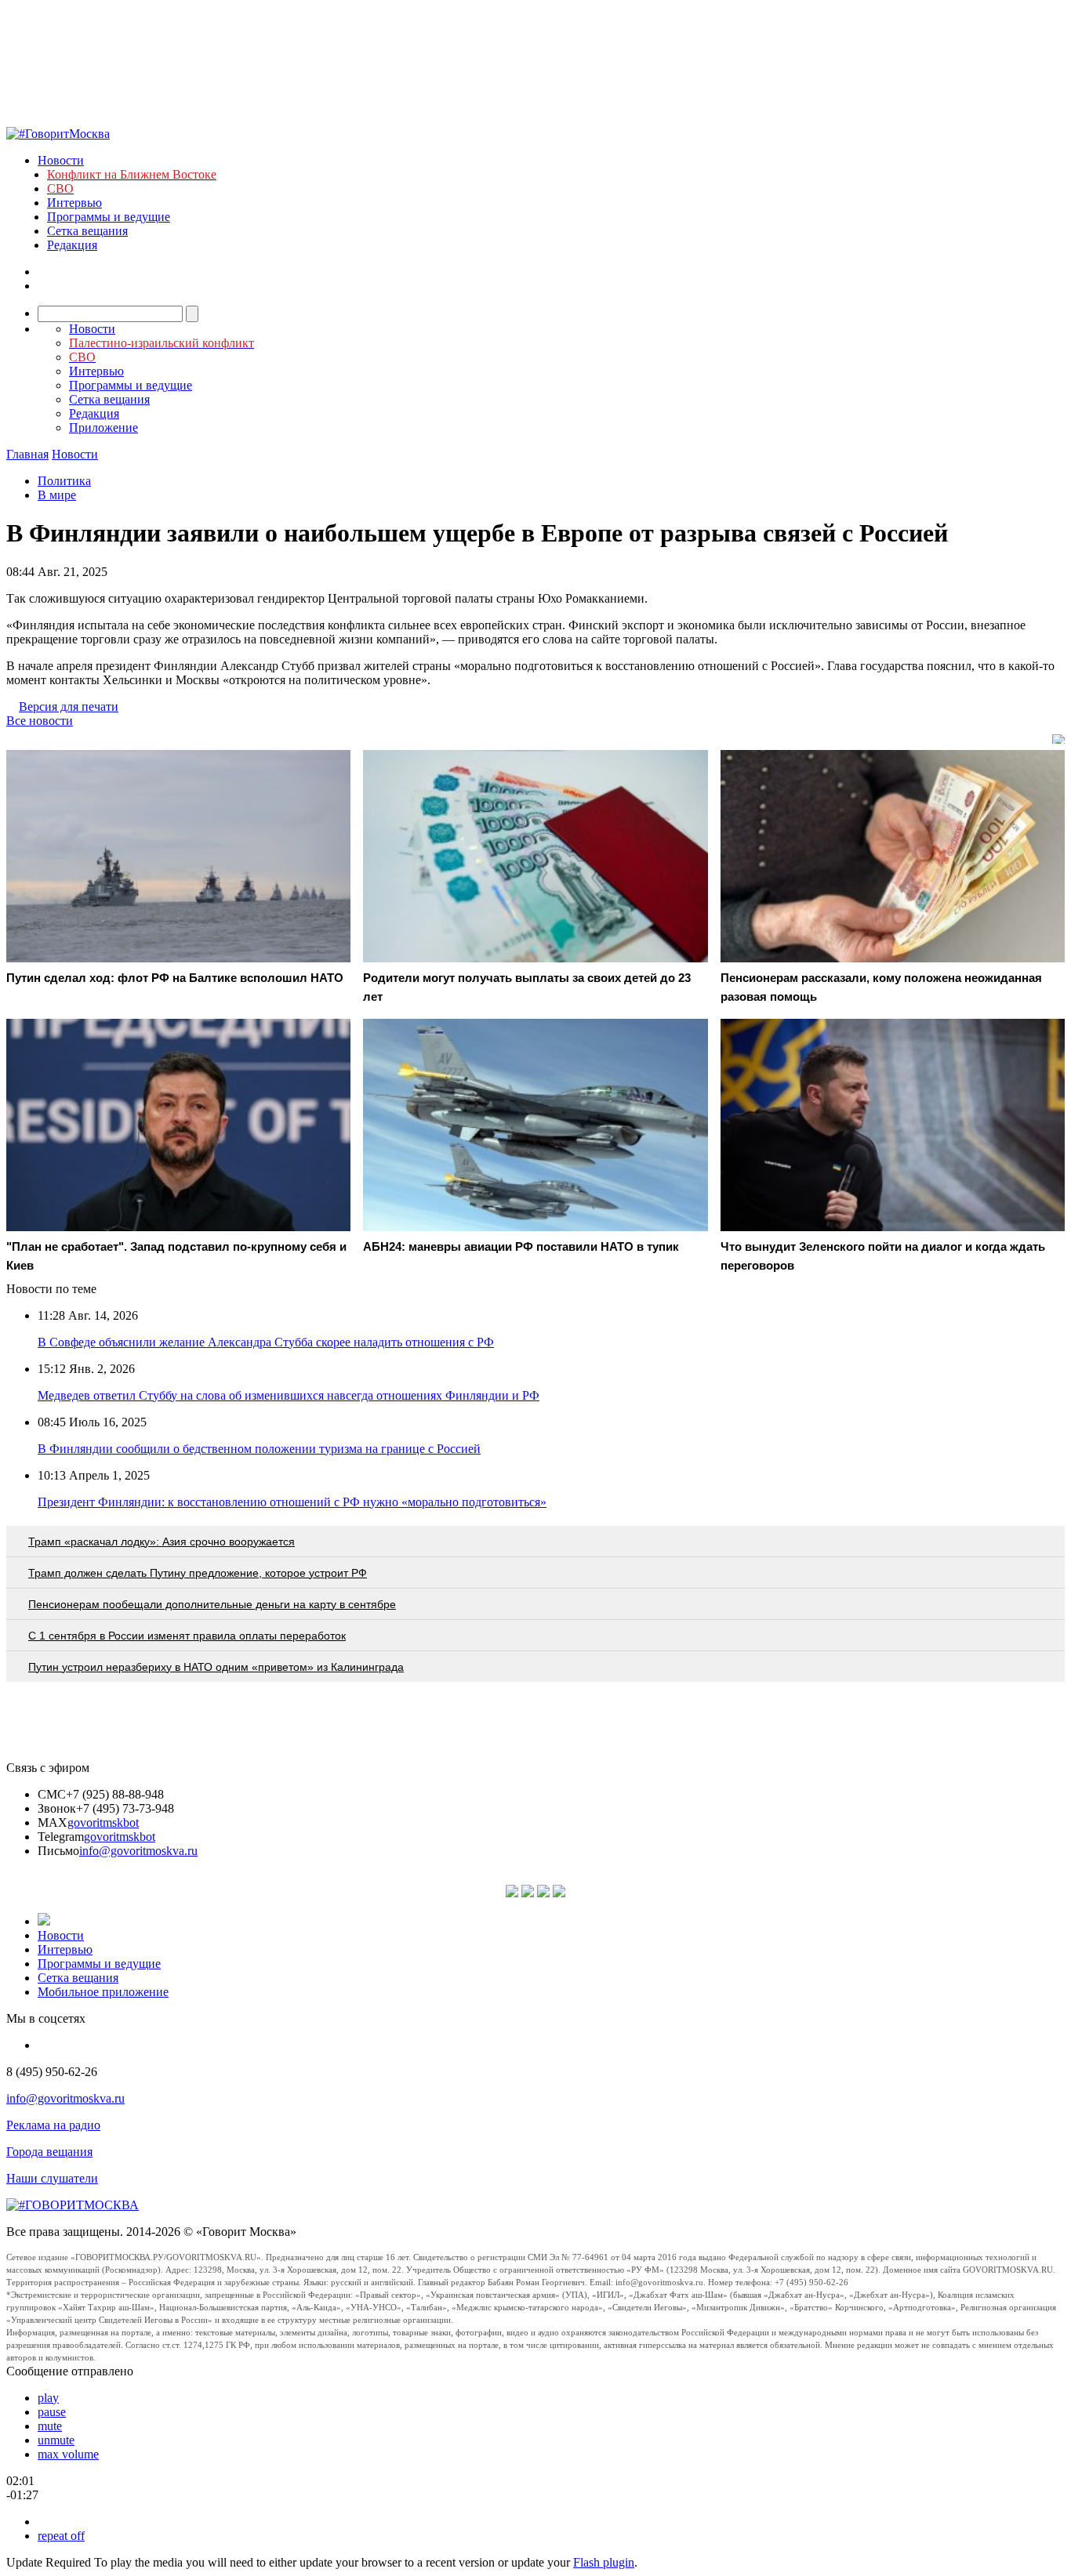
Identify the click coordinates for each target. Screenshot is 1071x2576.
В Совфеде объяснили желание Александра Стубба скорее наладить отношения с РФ (266, 1342)
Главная (27, 454)
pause (52, 2412)
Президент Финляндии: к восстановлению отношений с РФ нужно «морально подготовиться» (292, 1502)
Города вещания (49, 2152)
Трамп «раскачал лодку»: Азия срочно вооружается (162, 1542)
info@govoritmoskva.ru (138, 1851)
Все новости (40, 721)
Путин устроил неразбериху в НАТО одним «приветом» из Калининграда (216, 1667)
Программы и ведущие (109, 217)
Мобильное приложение (103, 1992)
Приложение (103, 428)
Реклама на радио (53, 2125)
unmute (56, 2440)
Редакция (72, 245)
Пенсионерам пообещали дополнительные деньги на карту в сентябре (212, 1604)
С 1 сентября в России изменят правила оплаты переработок (187, 1636)
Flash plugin (604, 2562)
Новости (61, 160)
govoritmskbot (103, 1822)
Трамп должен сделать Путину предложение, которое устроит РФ (198, 1573)
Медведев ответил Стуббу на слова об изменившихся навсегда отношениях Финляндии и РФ (289, 1395)
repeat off (61, 2536)
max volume (68, 2454)
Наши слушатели (52, 2178)
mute (50, 2426)
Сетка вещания (87, 231)
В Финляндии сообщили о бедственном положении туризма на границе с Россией (259, 1449)
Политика (64, 481)
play (48, 2398)
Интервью (74, 203)
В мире (57, 495)
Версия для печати (69, 706)
